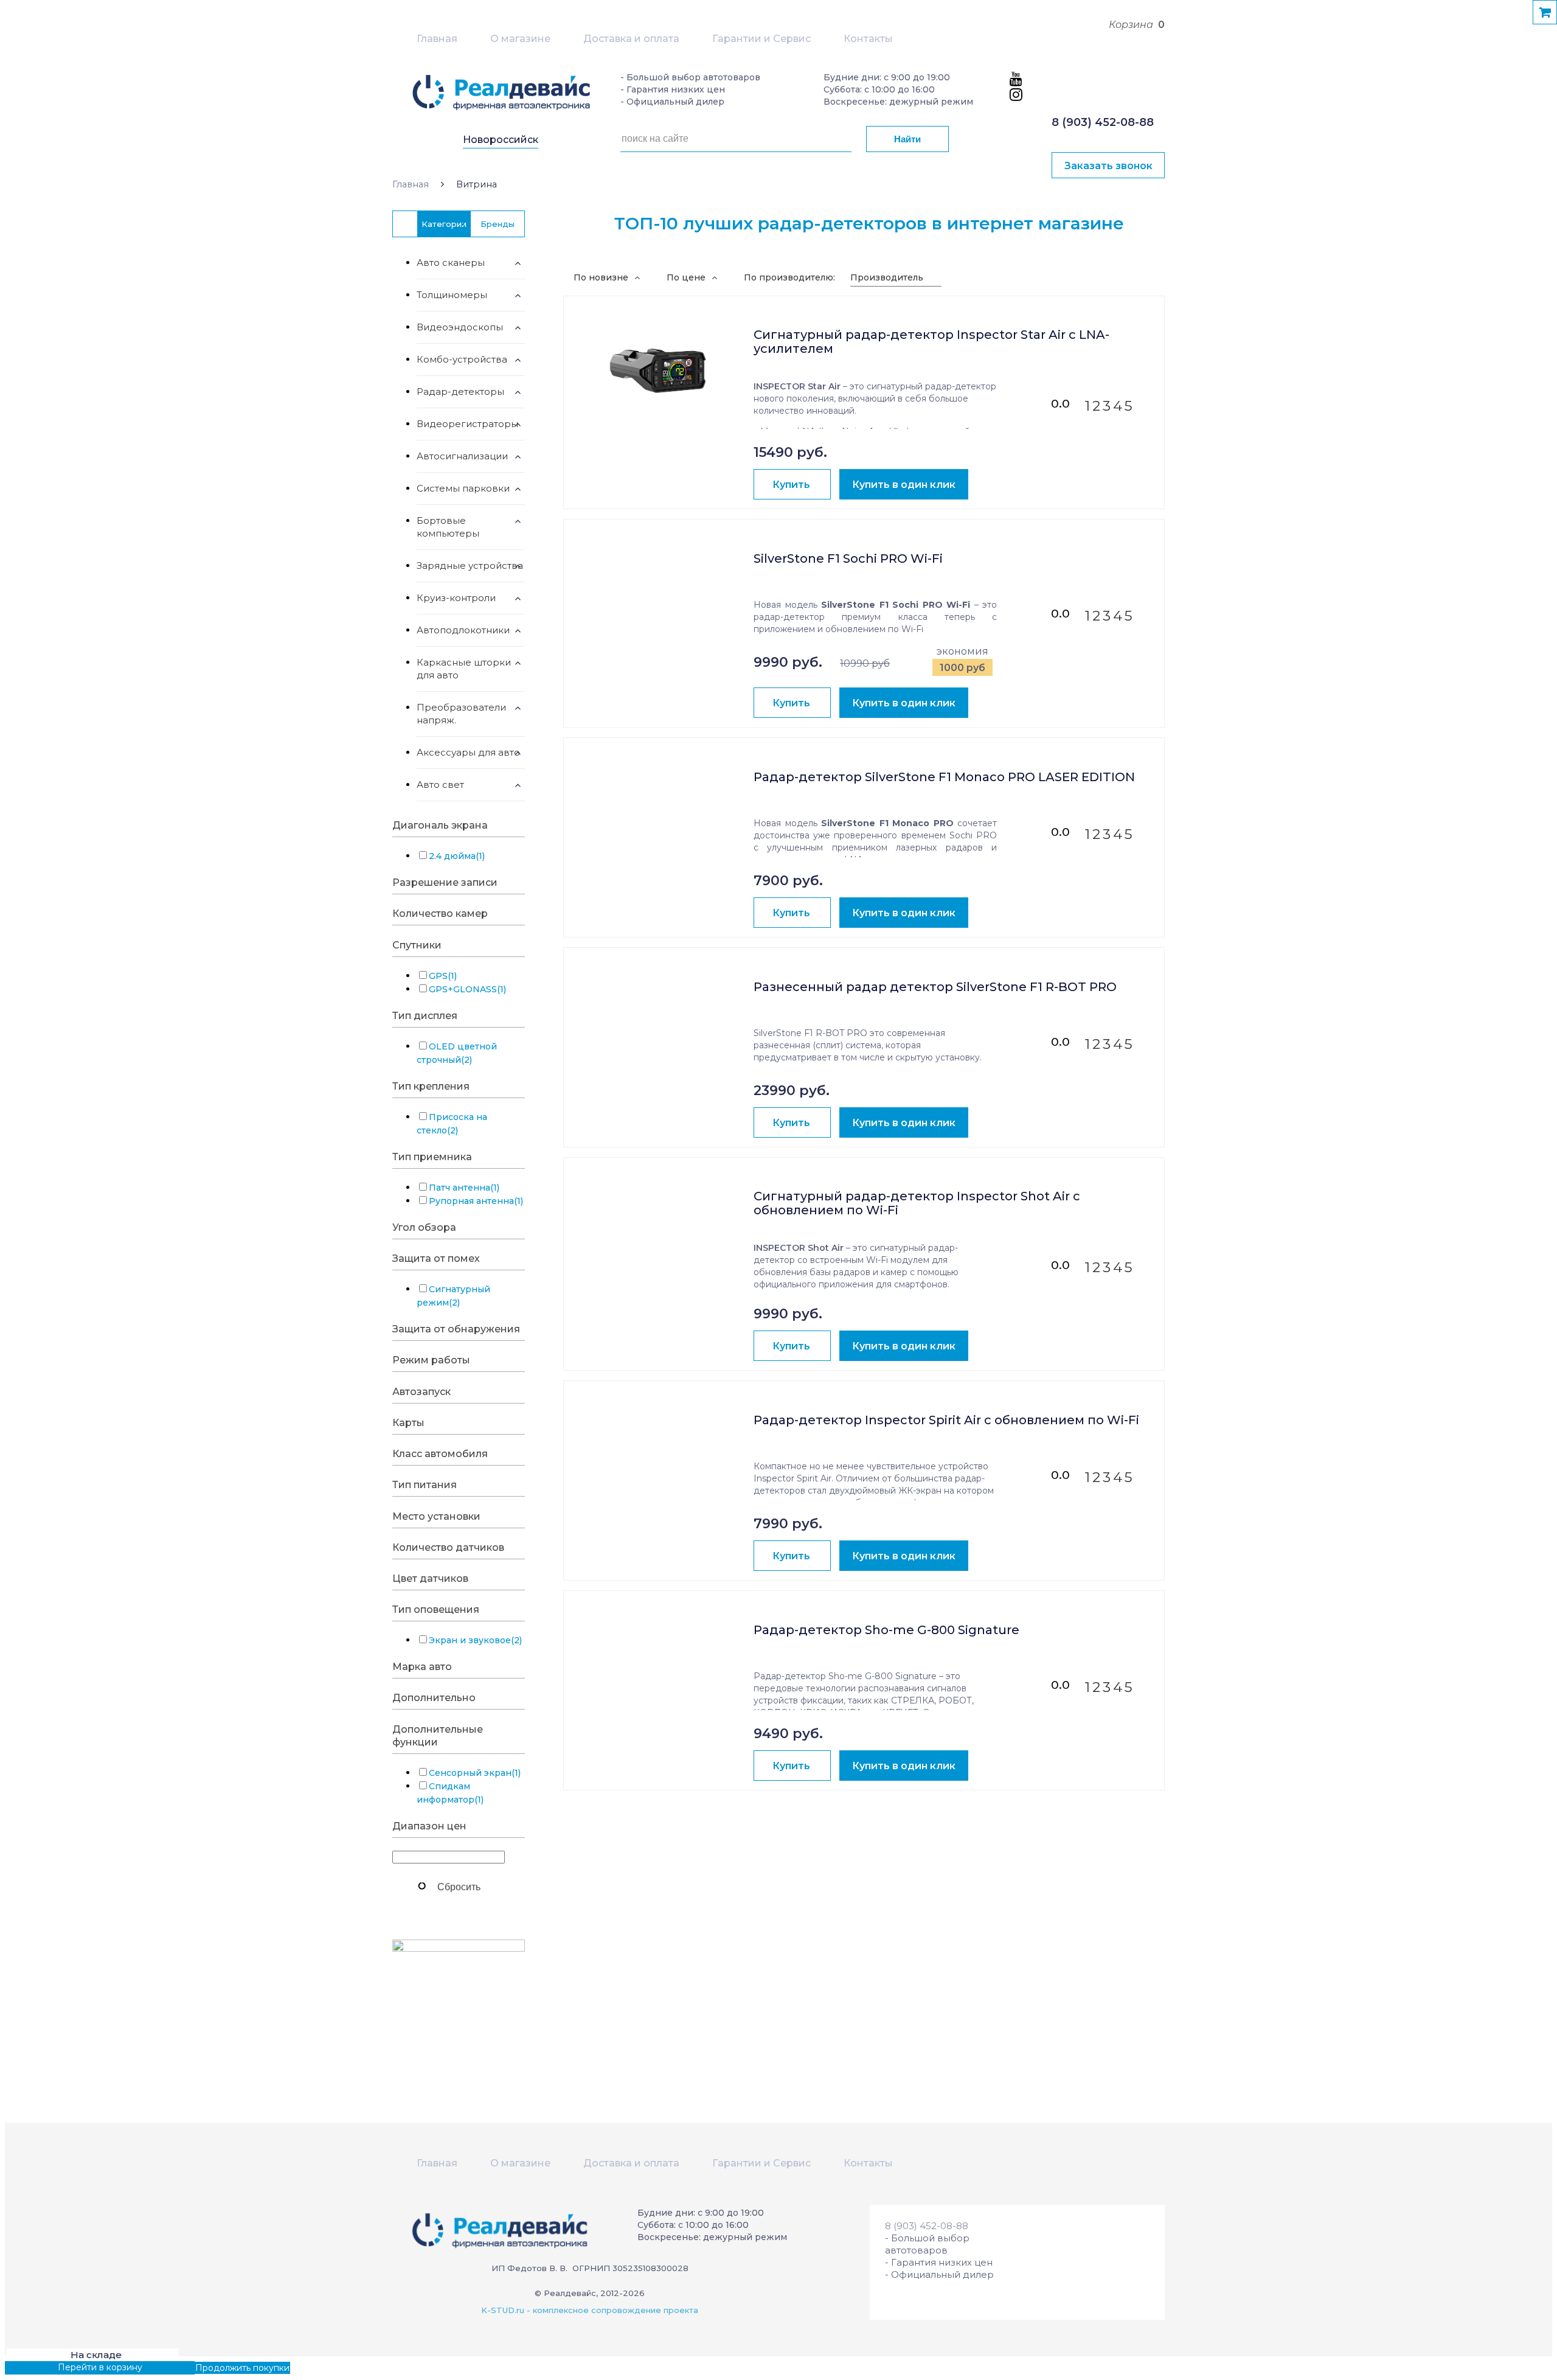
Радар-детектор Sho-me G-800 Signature (886, 1630)
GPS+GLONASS (467, 989)
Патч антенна (464, 1188)
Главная (437, 39)
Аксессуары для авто (468, 752)
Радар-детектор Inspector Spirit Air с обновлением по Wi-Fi (946, 1420)
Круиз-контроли (456, 598)
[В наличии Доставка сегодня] (659, 1447)
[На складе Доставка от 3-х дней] (659, 362)
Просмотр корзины (47, 2367)
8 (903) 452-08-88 (1103, 122)
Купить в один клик (904, 485)
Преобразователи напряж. (461, 714)
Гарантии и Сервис (761, 39)
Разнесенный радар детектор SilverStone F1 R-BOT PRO (935, 987)
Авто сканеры (451, 263)
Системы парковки (463, 488)
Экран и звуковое (475, 1640)
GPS (443, 976)
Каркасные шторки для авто (464, 669)
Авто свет (440, 785)
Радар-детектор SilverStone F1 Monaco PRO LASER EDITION (944, 777)
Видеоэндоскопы (460, 327)
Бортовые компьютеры (448, 527)
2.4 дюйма (457, 856)
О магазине (520, 39)
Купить (791, 485)
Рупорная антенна (476, 1201)
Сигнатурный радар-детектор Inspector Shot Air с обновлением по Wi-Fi (917, 1203)
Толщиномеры (452, 295)
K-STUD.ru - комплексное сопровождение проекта (590, 2310)
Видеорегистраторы (467, 424)
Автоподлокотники (463, 630)
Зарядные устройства (470, 565)
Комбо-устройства (462, 359)
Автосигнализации (462, 456)
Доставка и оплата (631, 39)
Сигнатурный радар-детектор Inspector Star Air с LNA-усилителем (931, 342)
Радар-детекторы (460, 391)
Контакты (868, 39)
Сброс (459, 1886)
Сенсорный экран (475, 1773)
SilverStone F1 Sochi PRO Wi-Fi (848, 559)
